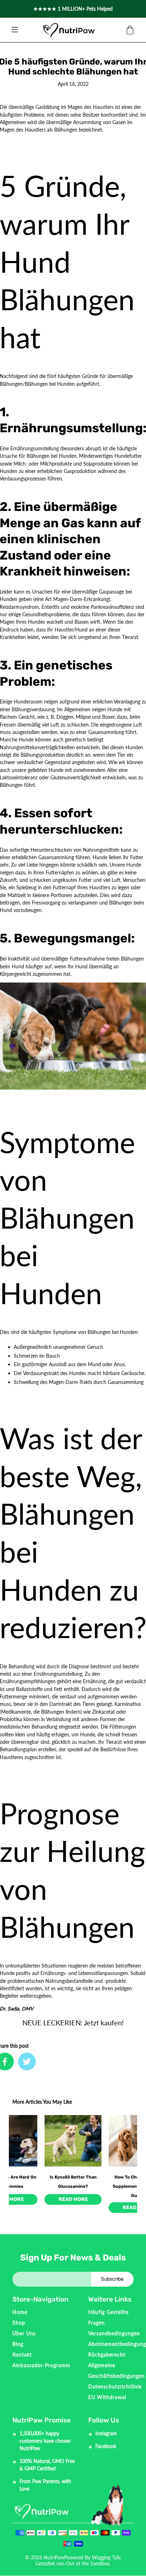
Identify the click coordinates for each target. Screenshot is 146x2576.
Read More (73, 2199)
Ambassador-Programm (41, 2365)
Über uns (24, 2333)
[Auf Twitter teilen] (27, 2062)
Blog (18, 2344)
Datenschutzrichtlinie (115, 2386)
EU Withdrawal (107, 2397)
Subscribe (112, 2279)
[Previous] (20, 2146)
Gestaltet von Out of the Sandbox (72, 2563)
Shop (19, 2323)
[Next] (126, 2146)
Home (20, 2312)
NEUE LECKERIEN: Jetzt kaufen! (73, 2023)
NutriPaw (54, 2557)
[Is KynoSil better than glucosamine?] (73, 2141)
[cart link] (130, 30)
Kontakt (22, 2355)
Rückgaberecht (107, 2355)
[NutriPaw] (69, 30)
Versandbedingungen (114, 2333)
